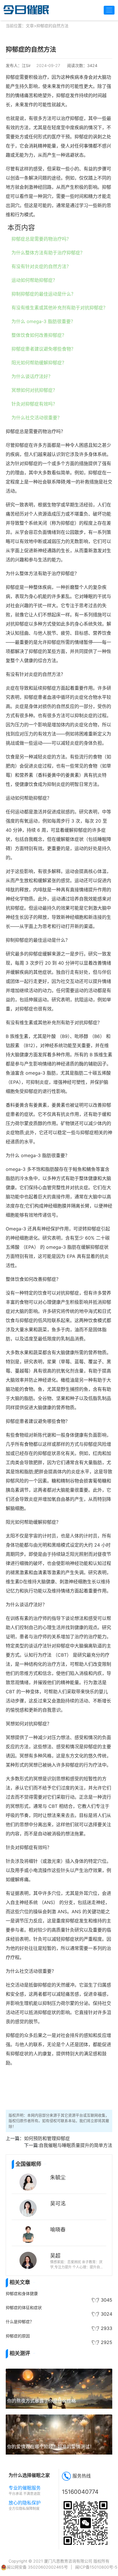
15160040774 (80, 2492)
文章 (30, 26)
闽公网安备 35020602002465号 (37, 2567)
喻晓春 (58, 2229)
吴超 (55, 2256)
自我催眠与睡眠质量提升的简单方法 (76, 2145)
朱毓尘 (58, 2177)
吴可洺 (58, 2203)
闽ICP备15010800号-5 (96, 2567)
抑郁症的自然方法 (52, 26)
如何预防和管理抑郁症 (47, 2138)
